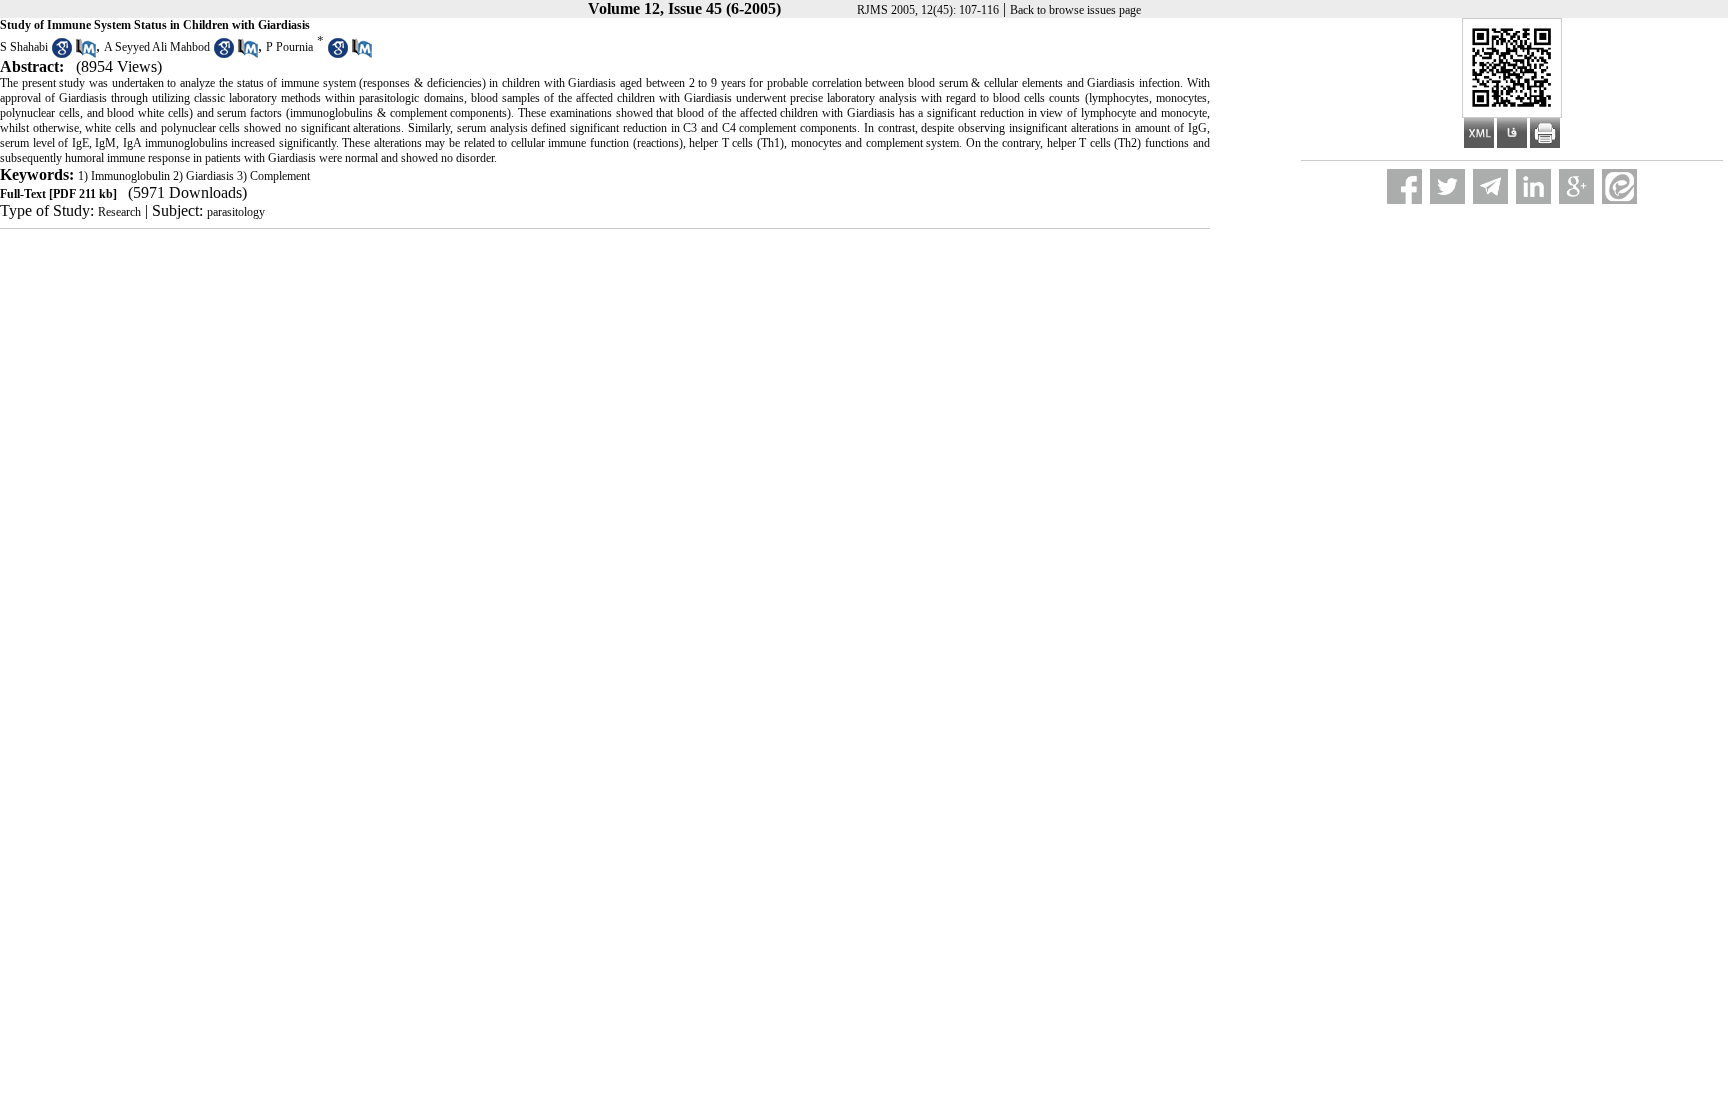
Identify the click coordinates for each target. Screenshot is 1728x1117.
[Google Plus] (1576, 186)
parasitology (236, 212)
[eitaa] (1619, 186)
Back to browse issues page (1075, 10)
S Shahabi (24, 47)
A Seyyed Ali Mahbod (157, 47)
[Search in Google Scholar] (62, 54)
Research (119, 212)
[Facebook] (1404, 186)
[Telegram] (1490, 186)
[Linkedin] (1533, 186)
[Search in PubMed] (86, 54)
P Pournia (289, 47)
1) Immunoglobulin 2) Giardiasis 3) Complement (194, 176)
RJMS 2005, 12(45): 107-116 (928, 10)
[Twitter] (1447, 186)
